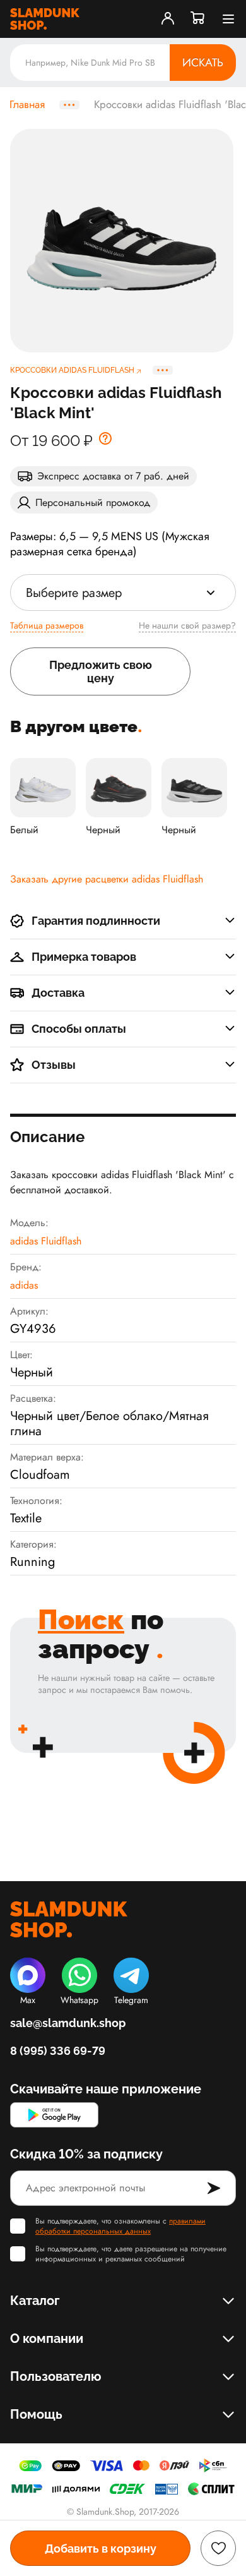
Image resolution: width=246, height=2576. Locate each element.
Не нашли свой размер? (187, 625)
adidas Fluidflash (46, 1241)
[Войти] (168, 19)
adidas (24, 1285)
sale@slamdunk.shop (68, 2023)
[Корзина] (198, 19)
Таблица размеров (47, 625)
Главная (27, 105)
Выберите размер (74, 593)
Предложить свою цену (101, 671)
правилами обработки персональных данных (120, 2226)
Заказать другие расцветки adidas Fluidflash (107, 879)
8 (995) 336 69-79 (58, 2051)
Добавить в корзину (101, 2549)
